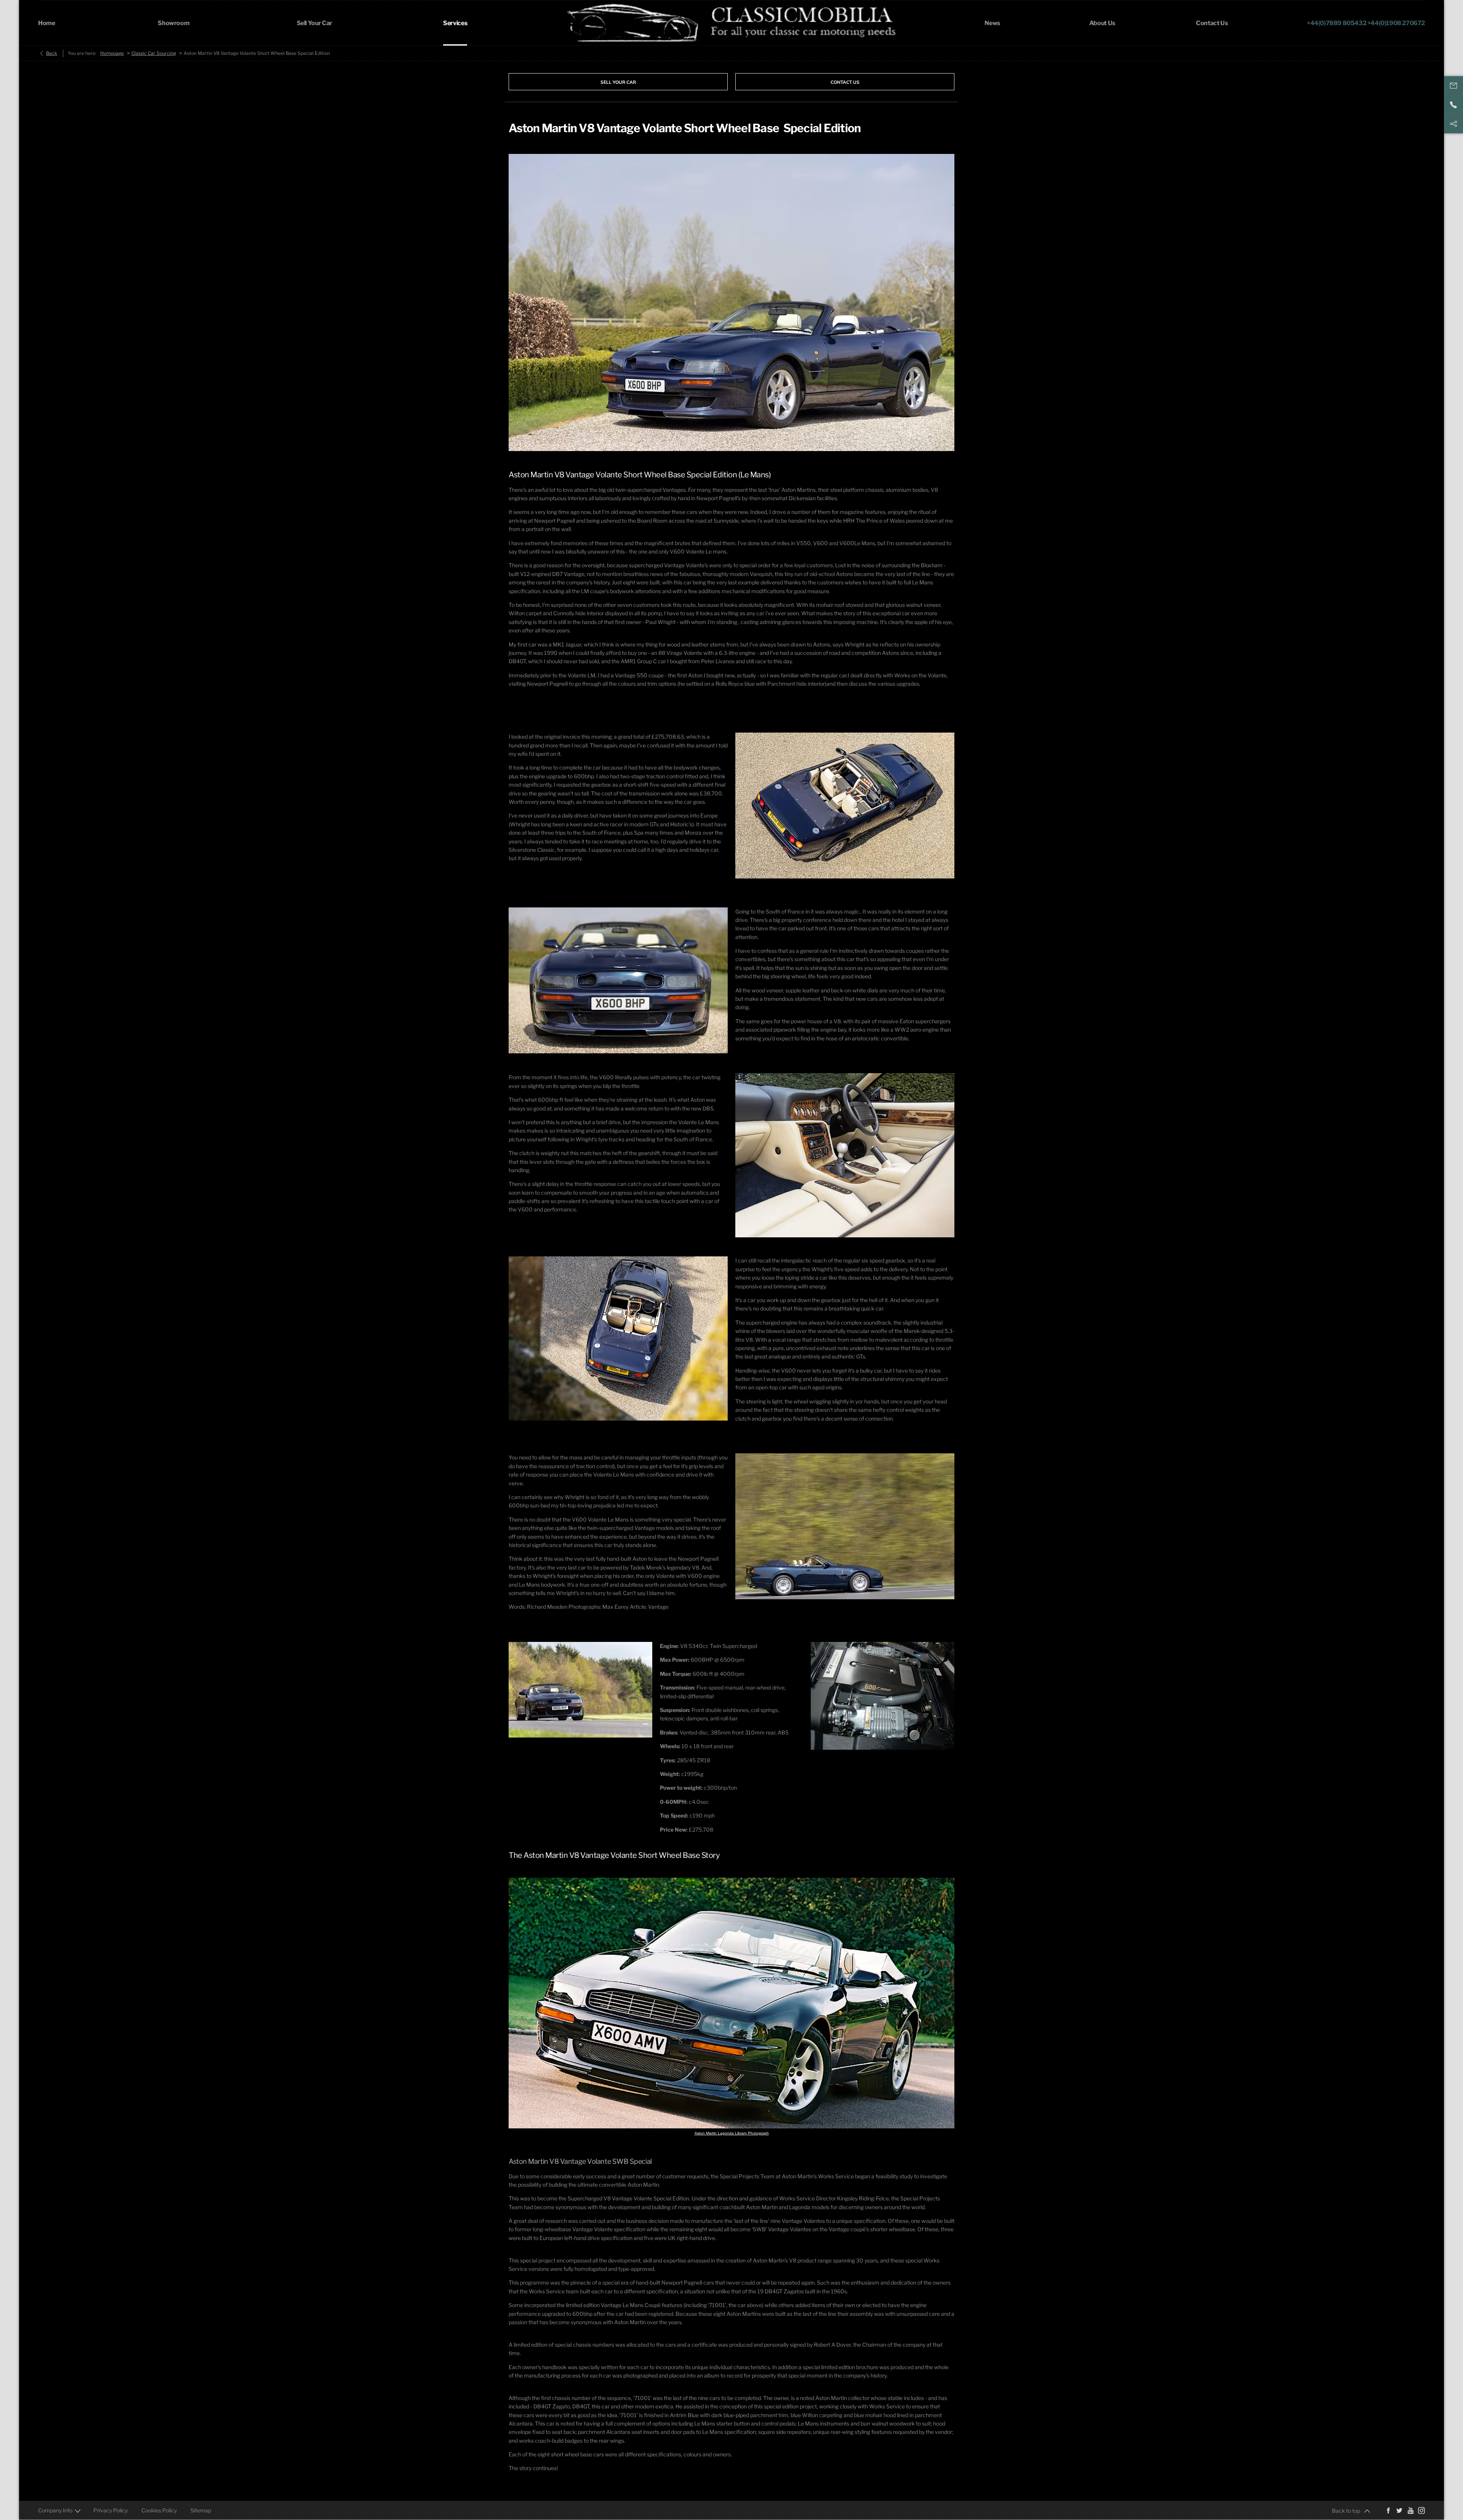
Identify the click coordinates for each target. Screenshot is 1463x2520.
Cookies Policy (159, 2510)
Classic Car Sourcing (154, 53)
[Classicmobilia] (732, 23)
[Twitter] (1399, 2510)
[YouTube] (1410, 2510)
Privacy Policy (110, 2510)
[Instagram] (1421, 2510)
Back (52, 53)
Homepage (112, 53)
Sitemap (201, 2510)
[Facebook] (1388, 2510)
